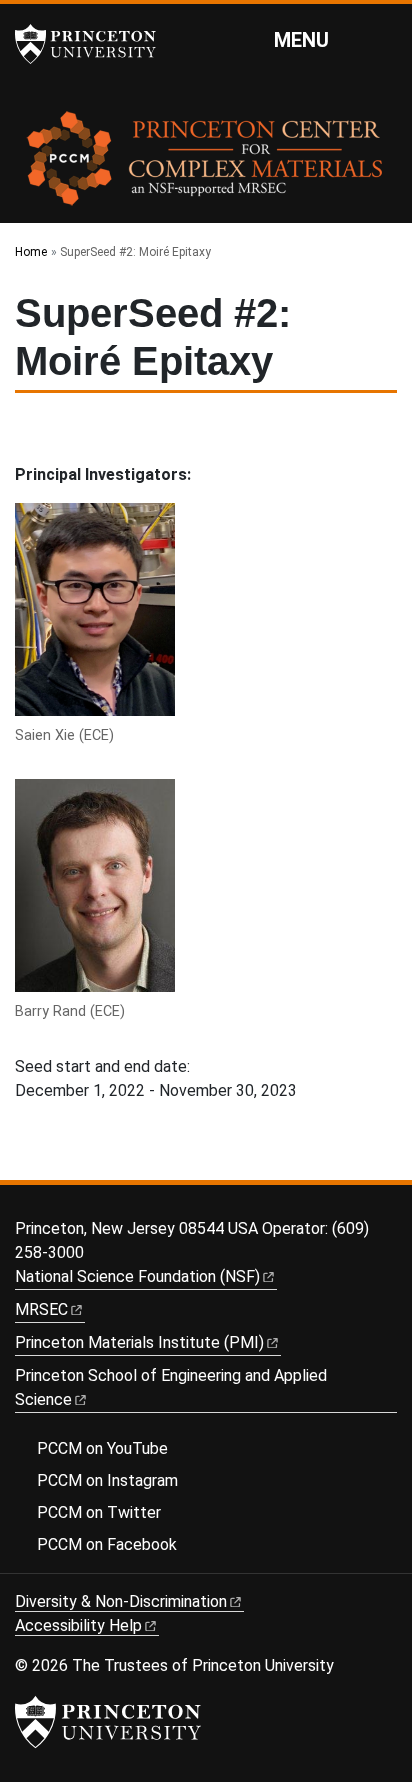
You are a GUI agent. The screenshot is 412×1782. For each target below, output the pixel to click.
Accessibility (78, 1625)
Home (31, 252)
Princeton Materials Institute (139, 1342)
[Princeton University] (95, 44)
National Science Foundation (137, 1276)
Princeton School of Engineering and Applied (171, 1387)
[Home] (206, 165)
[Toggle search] (384, 39)
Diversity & (121, 1601)
